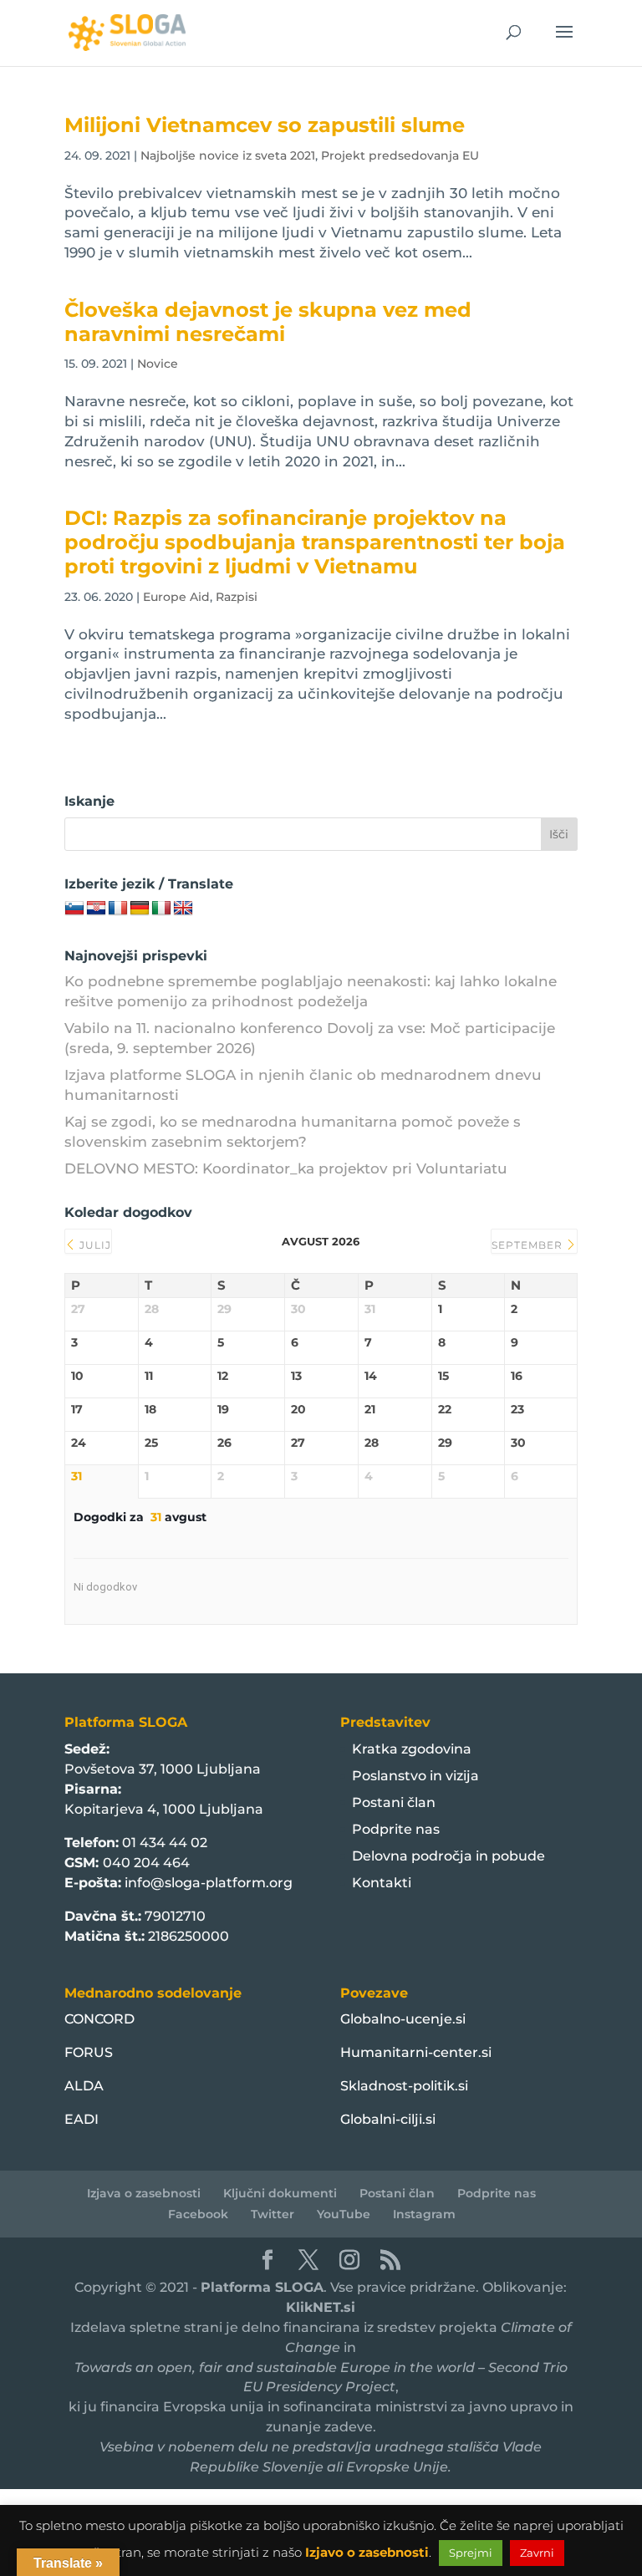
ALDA (84, 2086)
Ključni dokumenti (280, 2193)
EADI (82, 2119)
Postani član (394, 1802)
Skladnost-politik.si (404, 2086)
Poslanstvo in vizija (415, 1776)
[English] (183, 909)
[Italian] (161, 909)
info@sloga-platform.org (209, 1883)
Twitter (273, 2214)
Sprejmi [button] (471, 2553)
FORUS (89, 2052)
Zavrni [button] (537, 2553)
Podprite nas (396, 1829)
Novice (158, 364)
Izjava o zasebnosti (144, 2193)
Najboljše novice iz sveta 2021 (228, 155)
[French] (118, 909)
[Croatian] (96, 909)
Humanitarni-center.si (416, 2052)
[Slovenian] (74, 909)
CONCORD (99, 2019)
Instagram (424, 2214)
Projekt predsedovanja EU (400, 155)
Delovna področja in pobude (448, 1856)
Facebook (198, 2214)
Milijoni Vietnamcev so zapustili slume (265, 125)
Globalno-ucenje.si (403, 2019)
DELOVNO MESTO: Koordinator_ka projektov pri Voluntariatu (286, 1168)
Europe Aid (176, 597)
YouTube (344, 2214)
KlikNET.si (321, 2307)
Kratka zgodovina (412, 1749)
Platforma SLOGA (262, 2287)
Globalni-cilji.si (388, 2119)
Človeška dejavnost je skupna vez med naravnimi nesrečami (268, 322)
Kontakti (382, 1883)
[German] (140, 909)
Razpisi (237, 597)
